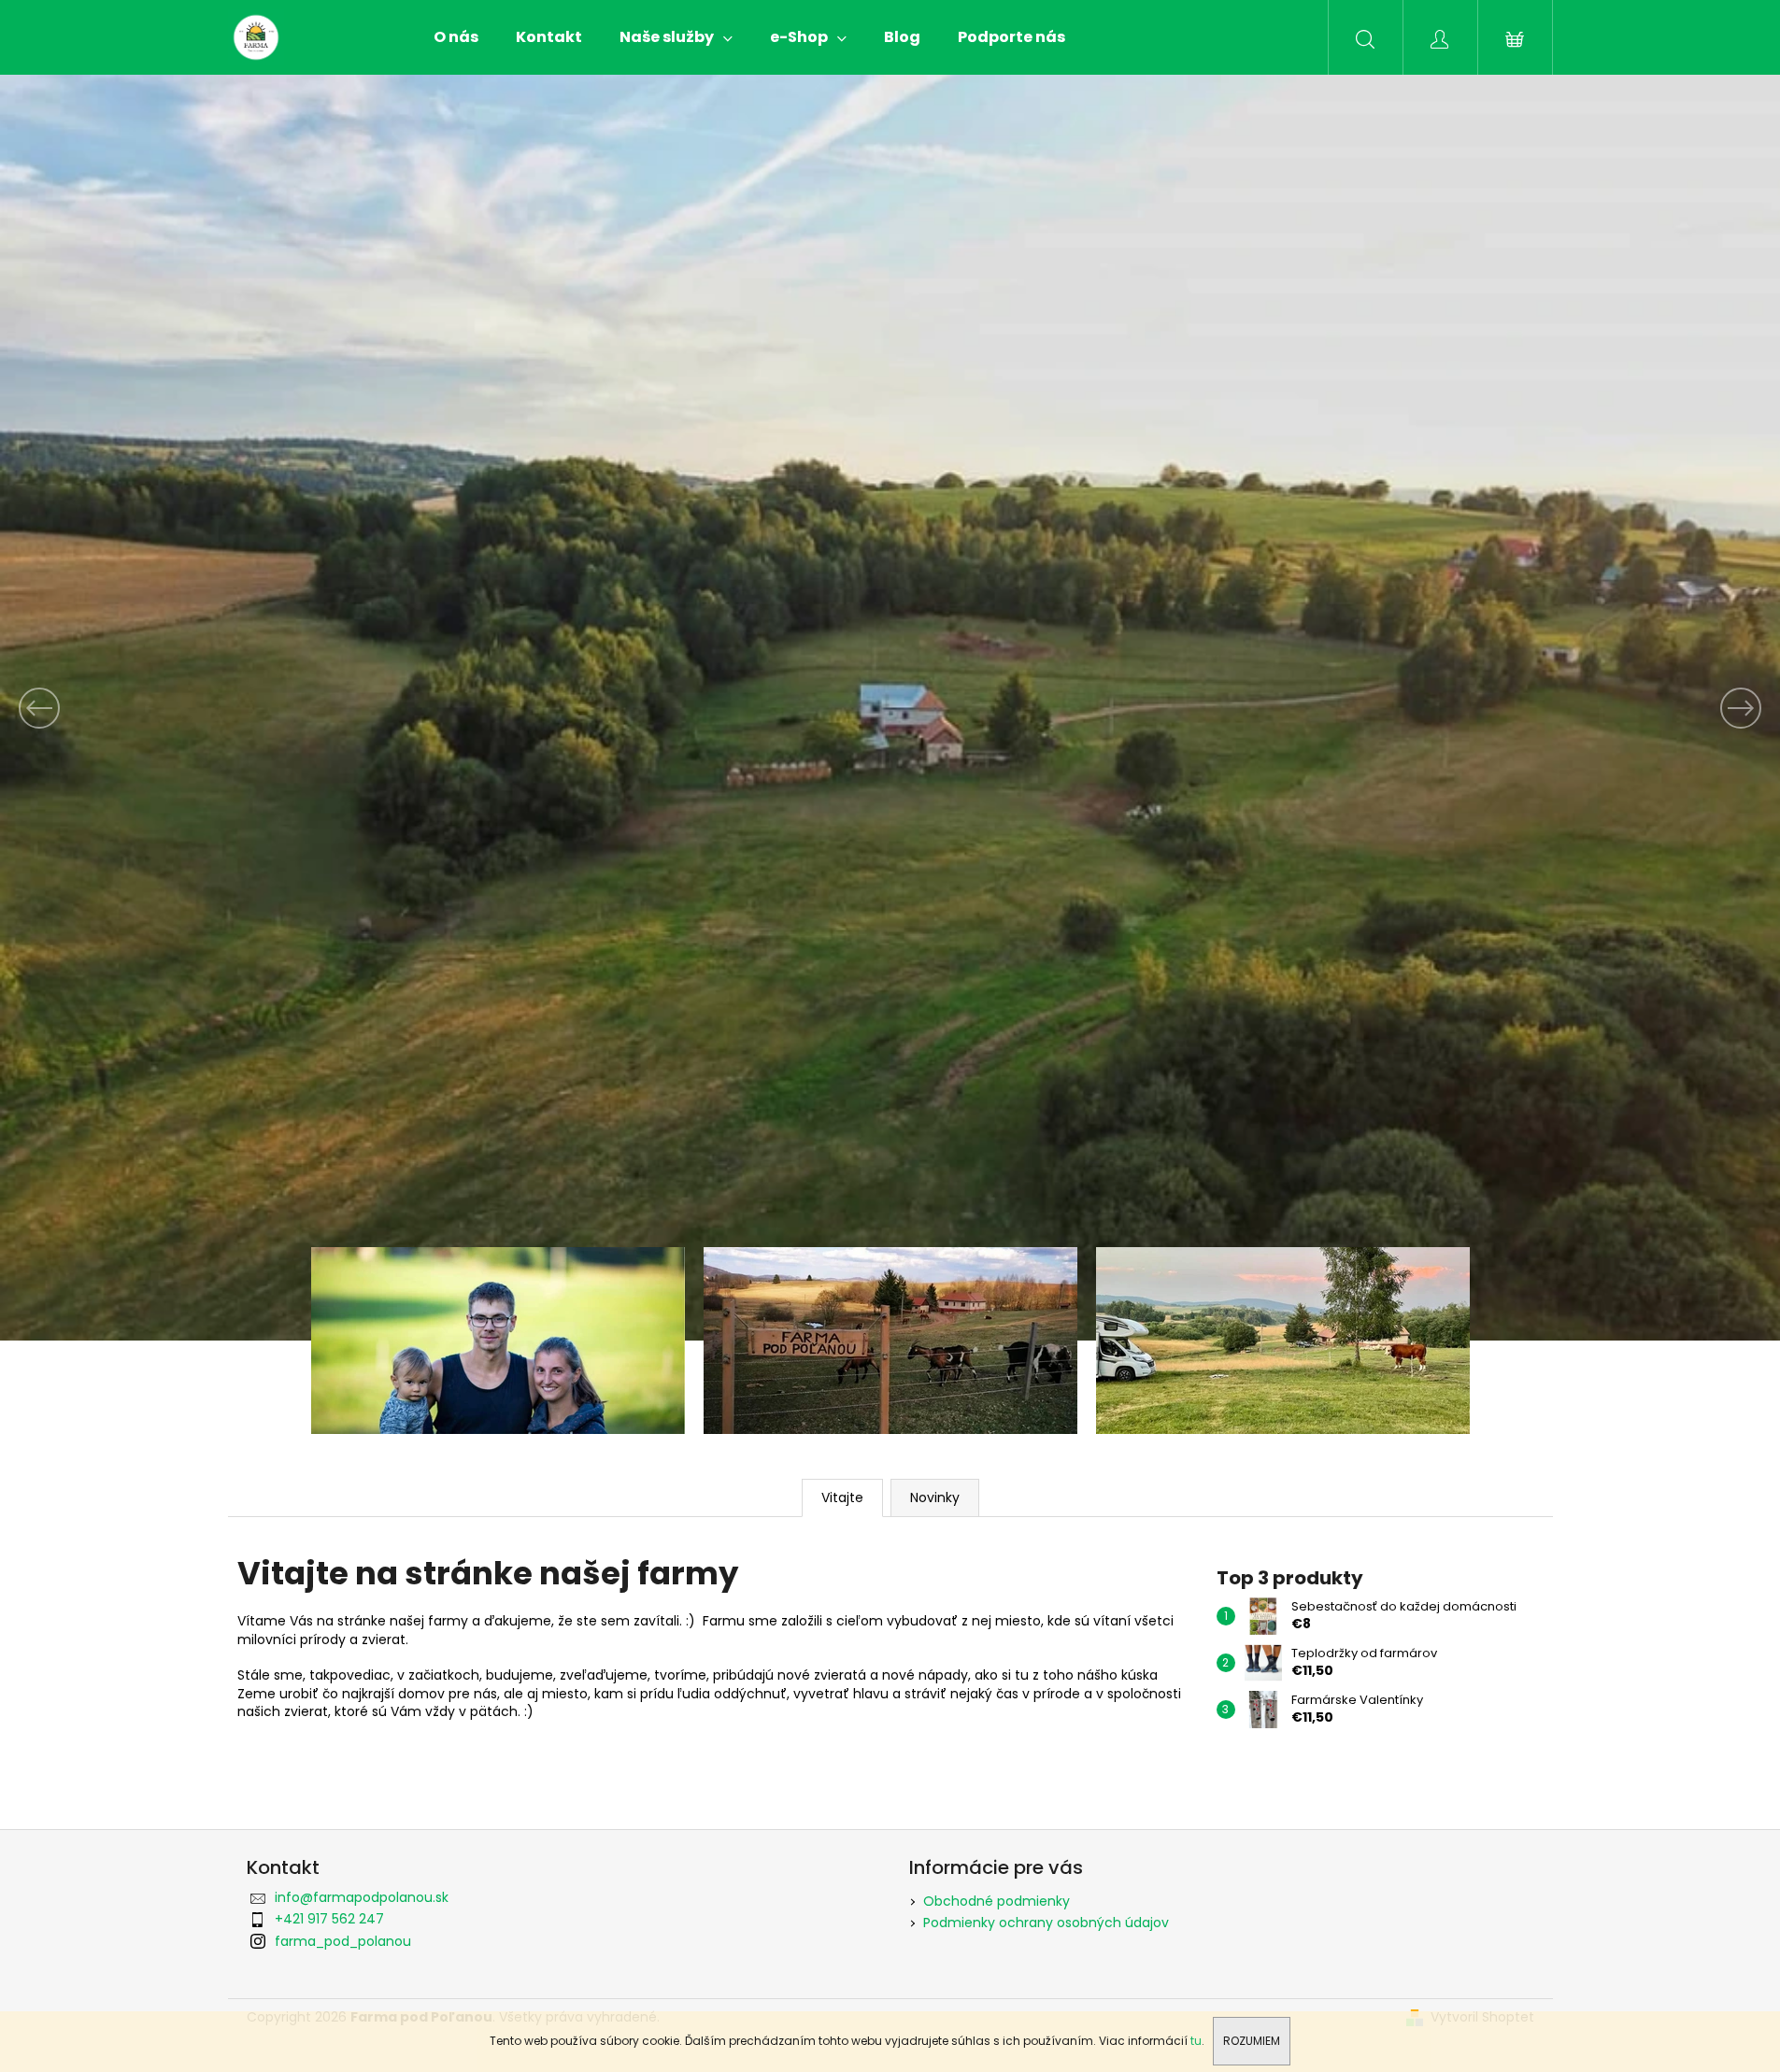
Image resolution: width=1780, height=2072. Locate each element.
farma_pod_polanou (343, 1941)
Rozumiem (1252, 2041)
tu (1196, 2041)
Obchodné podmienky (997, 1901)
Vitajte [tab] (842, 1497)
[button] (134, 708)
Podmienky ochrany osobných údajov (1046, 1923)
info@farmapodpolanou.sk (362, 1897)
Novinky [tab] (935, 1497)
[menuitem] (456, 37)
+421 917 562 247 (329, 1919)
